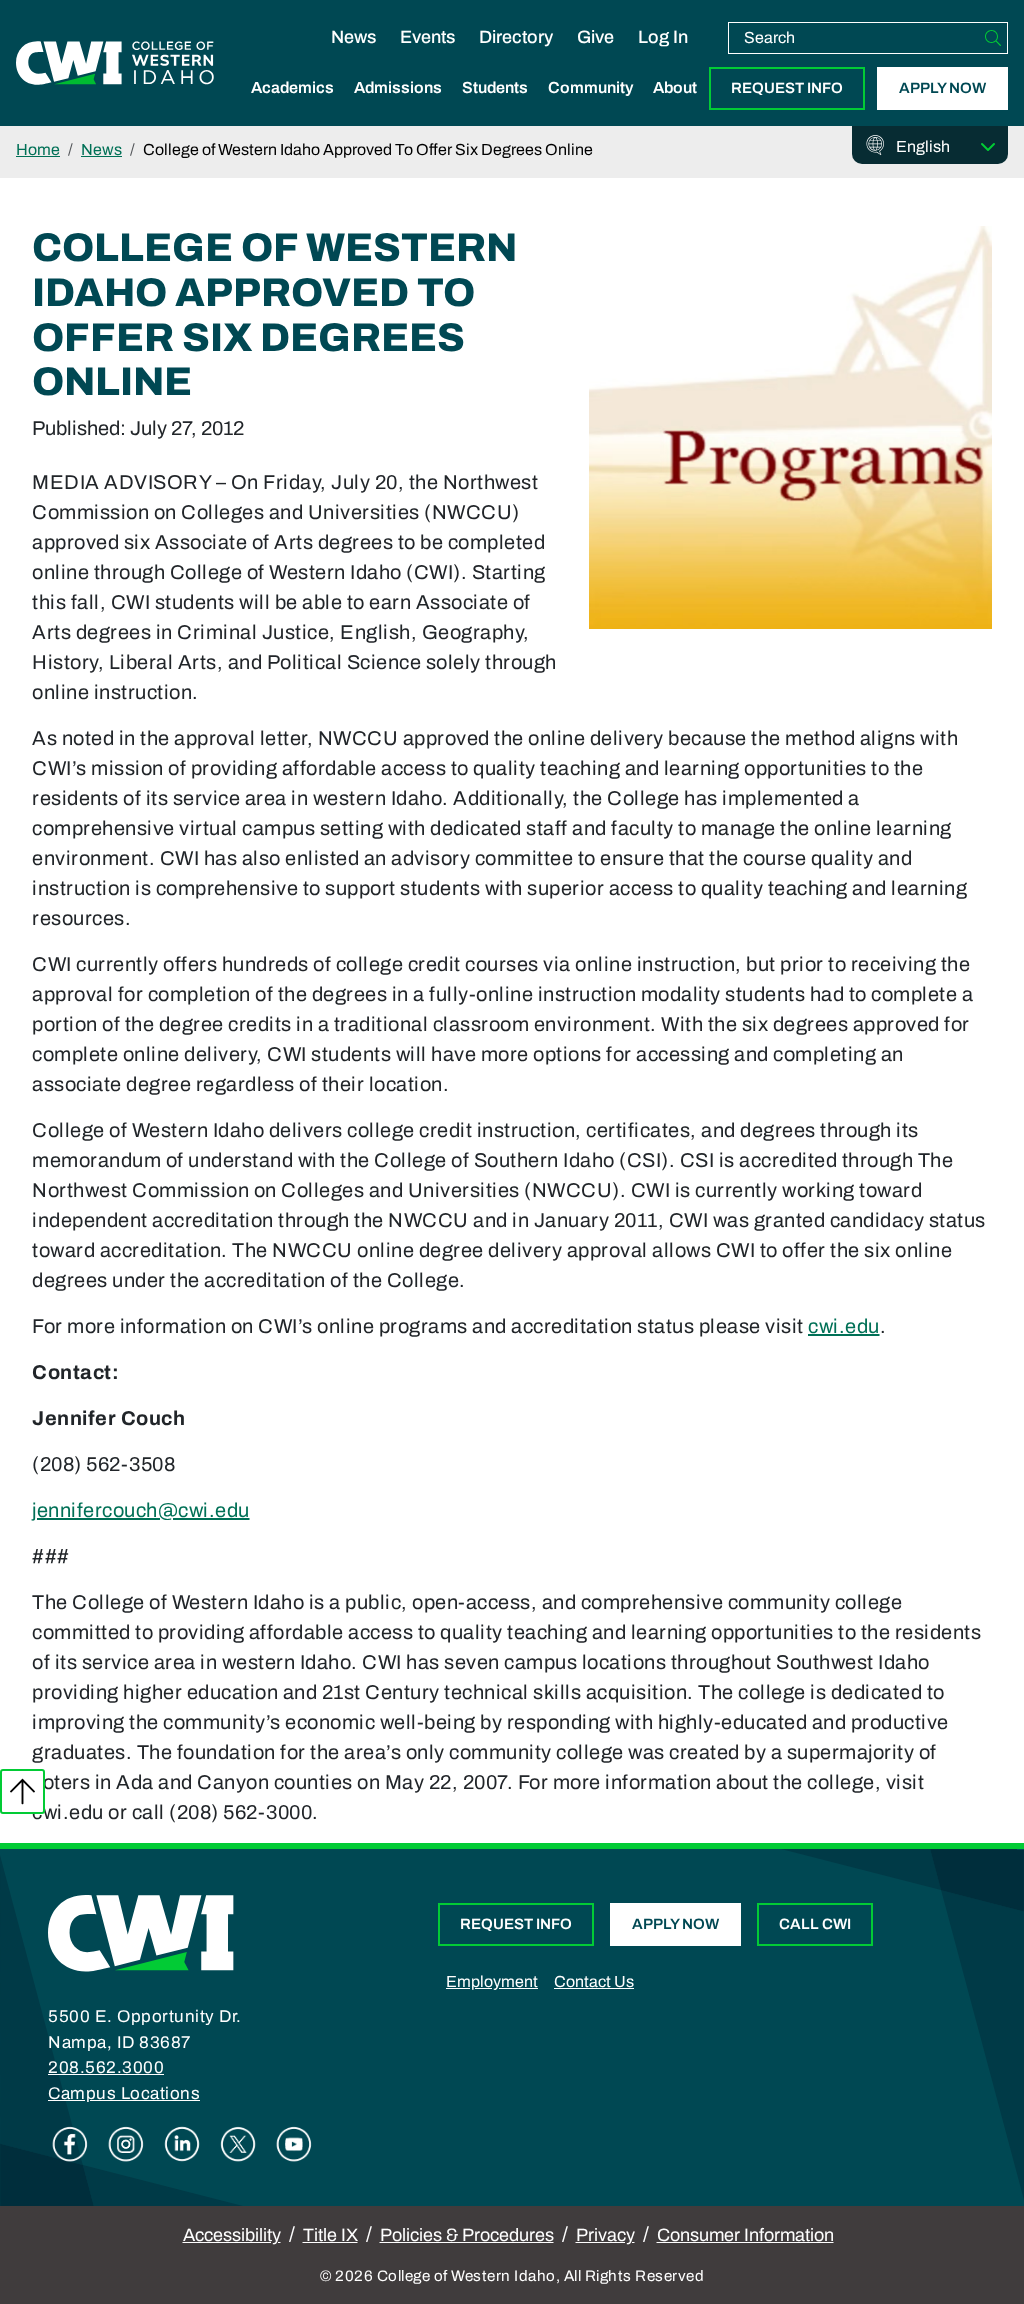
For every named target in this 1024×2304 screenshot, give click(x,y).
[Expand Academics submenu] (293, 109)
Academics (292, 87)
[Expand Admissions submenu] (398, 109)
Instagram (126, 2144)
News (353, 37)
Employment (492, 1981)
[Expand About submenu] (675, 109)
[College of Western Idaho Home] (115, 63)
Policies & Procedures (467, 2235)
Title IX (330, 2235)
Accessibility (232, 2235)
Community (590, 87)
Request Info (787, 88)
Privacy (605, 2235)
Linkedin (182, 2144)
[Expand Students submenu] (495, 109)
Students (495, 87)
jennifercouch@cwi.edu (141, 1510)
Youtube (294, 2144)
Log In (663, 37)
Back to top (22, 1791)
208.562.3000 (106, 2067)
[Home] (141, 1932)
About (675, 87)
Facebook (70, 2144)
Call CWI (815, 1924)
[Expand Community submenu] (591, 109)
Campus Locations (124, 2093)
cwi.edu (844, 1326)
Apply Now (942, 88)
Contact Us (594, 1981)
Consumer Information (745, 2235)
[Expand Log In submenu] (663, 58)
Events (427, 37)
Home (38, 149)
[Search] (993, 38)
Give (595, 37)
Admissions (398, 87)
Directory (516, 37)
